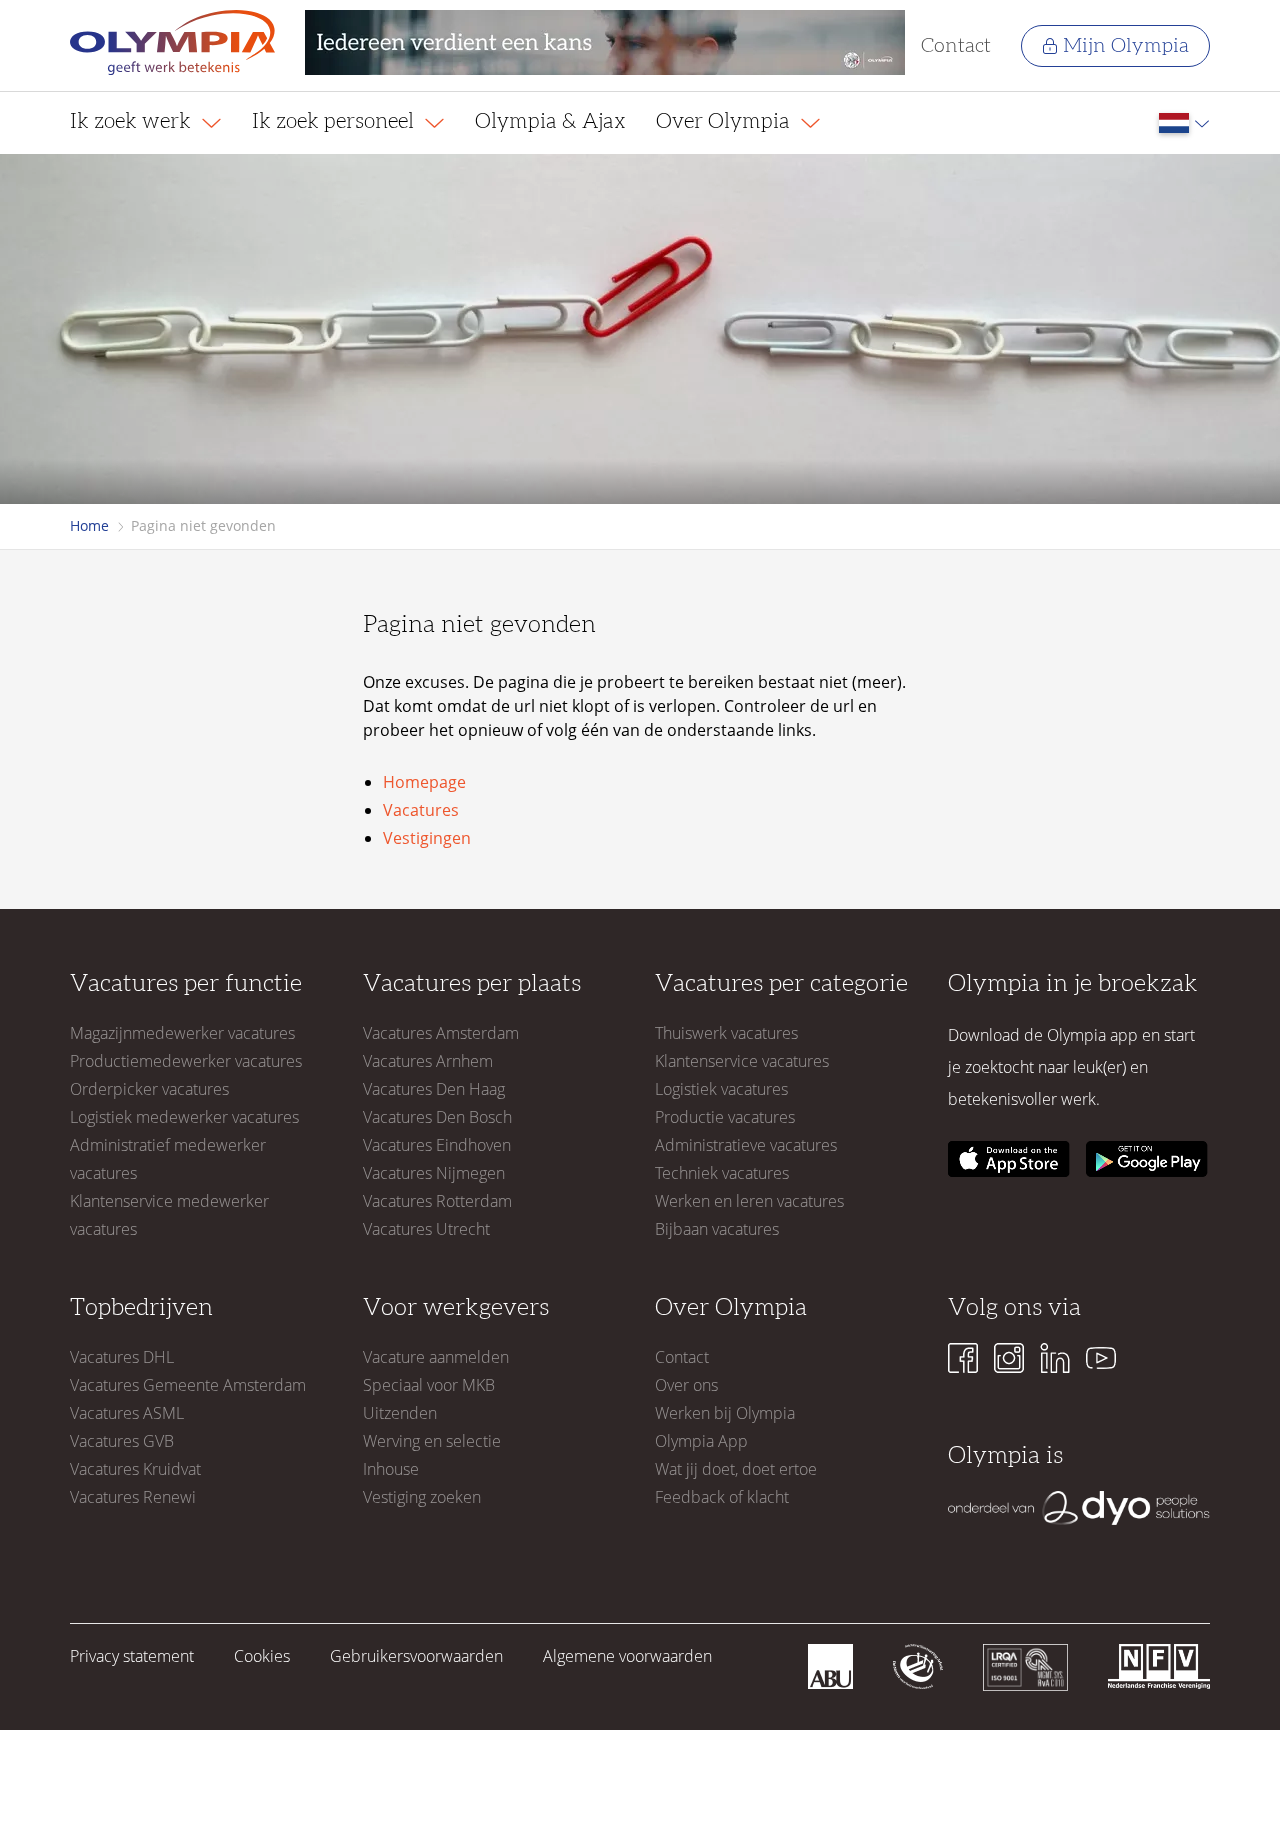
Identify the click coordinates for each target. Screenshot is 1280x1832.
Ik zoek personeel (335, 121)
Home (89, 525)
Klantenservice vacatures (742, 1061)
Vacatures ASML (127, 1413)
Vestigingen (427, 838)
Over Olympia (725, 121)
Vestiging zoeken (422, 1497)
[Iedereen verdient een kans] (605, 45)
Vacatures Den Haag (434, 1089)
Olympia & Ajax (550, 121)
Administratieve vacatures (746, 1145)
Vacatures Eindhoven (437, 1145)
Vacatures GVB (122, 1441)
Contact (956, 46)
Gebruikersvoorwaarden (416, 1656)
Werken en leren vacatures (749, 1201)
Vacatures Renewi (133, 1497)
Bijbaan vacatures (717, 1229)
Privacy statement (132, 1656)
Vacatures (421, 810)
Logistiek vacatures (721, 1089)
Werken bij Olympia (725, 1413)
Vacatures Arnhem (428, 1061)
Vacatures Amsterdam (441, 1033)
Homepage (424, 782)
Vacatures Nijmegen (434, 1173)
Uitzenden (400, 1413)
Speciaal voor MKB (429, 1385)
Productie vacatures (725, 1117)
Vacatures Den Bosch (437, 1117)
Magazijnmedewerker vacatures (182, 1033)
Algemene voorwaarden (627, 1656)
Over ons (686, 1385)
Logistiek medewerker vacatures (184, 1117)
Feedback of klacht (722, 1497)
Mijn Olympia (1126, 46)
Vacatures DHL (122, 1357)
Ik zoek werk (133, 121)
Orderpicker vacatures (149, 1089)
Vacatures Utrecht (426, 1229)
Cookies (262, 1656)
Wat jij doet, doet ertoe (736, 1469)
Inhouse (391, 1469)
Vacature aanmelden (436, 1357)
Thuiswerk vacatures (726, 1033)
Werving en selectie (432, 1441)
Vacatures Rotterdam (437, 1201)
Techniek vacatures (722, 1173)
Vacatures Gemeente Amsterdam (188, 1385)
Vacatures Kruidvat (135, 1469)
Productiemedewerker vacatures (186, 1061)
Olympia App (701, 1441)
